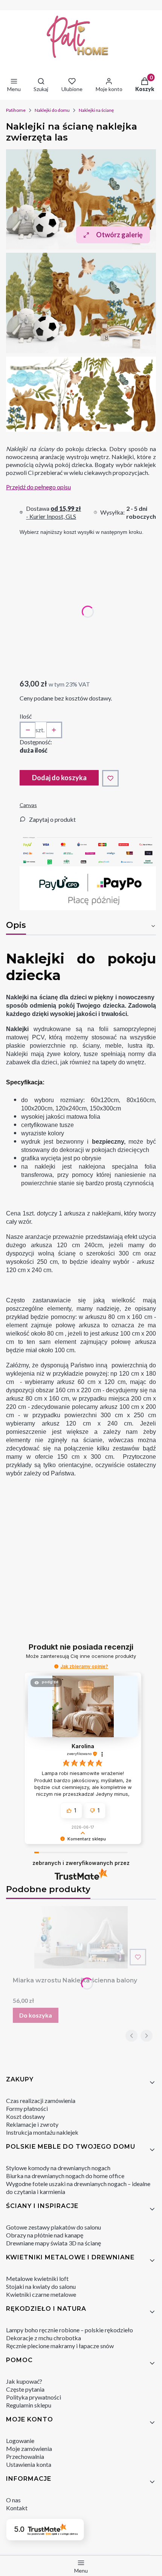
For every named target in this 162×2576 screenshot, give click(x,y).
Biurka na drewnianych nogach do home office (65, 2176)
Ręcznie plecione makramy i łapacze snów (60, 2346)
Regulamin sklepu (29, 2405)
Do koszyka (36, 2015)
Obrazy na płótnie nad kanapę (45, 2235)
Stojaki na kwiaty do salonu (41, 2286)
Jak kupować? (24, 2381)
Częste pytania (25, 2389)
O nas (13, 2500)
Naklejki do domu (52, 110)
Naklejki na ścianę (96, 110)
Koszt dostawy (25, 2116)
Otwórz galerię (119, 235)
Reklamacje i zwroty (32, 2124)
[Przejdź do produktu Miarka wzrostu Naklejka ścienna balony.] (81, 1937)
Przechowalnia (25, 2456)
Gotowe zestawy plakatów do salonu (53, 2227)
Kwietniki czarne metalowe (41, 2294)
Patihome (16, 110)
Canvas (28, 805)
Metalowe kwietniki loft (37, 2278)
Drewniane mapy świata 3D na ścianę (53, 2243)
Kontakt (17, 2508)
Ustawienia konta (29, 2464)
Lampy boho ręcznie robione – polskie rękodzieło (70, 2330)
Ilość (26, 716)
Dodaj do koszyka (59, 778)
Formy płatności (27, 2108)
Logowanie (20, 2441)
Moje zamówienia (29, 2448)
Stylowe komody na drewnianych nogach (58, 2168)
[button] (56, 1666)
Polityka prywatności (34, 2397)
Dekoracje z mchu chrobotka (44, 2338)
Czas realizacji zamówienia (41, 2101)
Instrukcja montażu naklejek (42, 2132)
